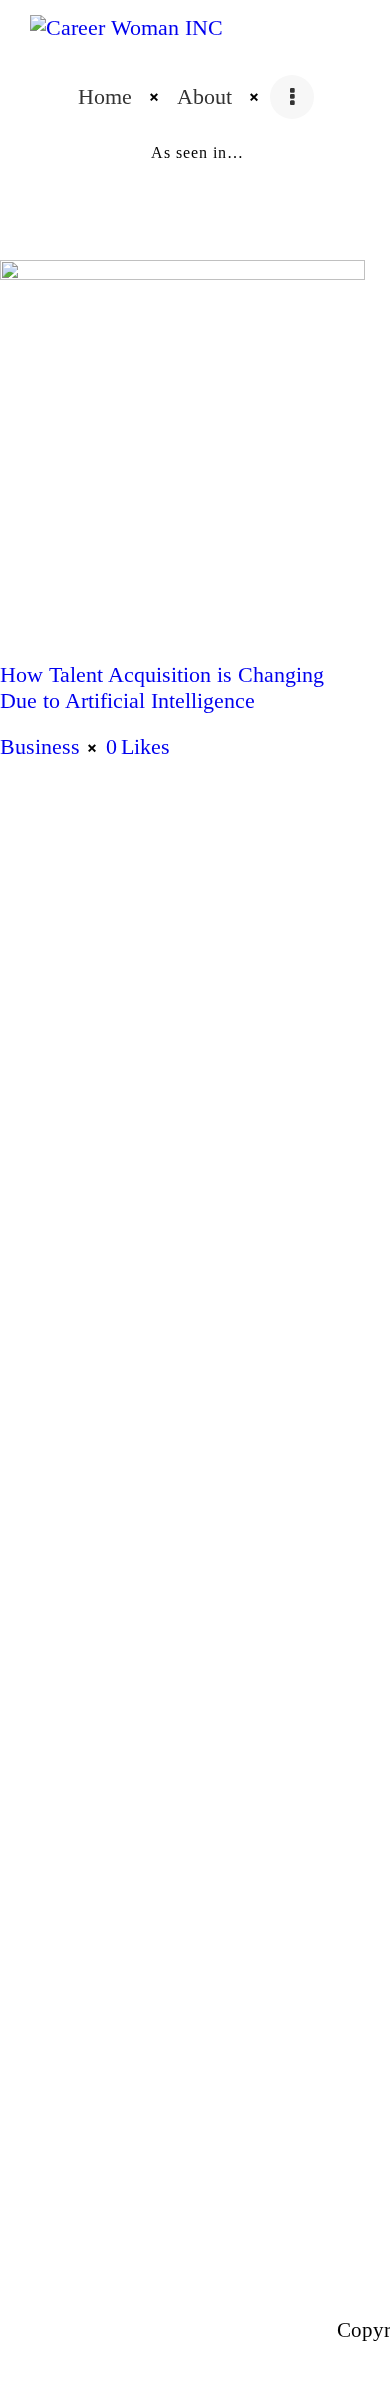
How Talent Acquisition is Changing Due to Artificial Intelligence (162, 687)
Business (40, 746)
